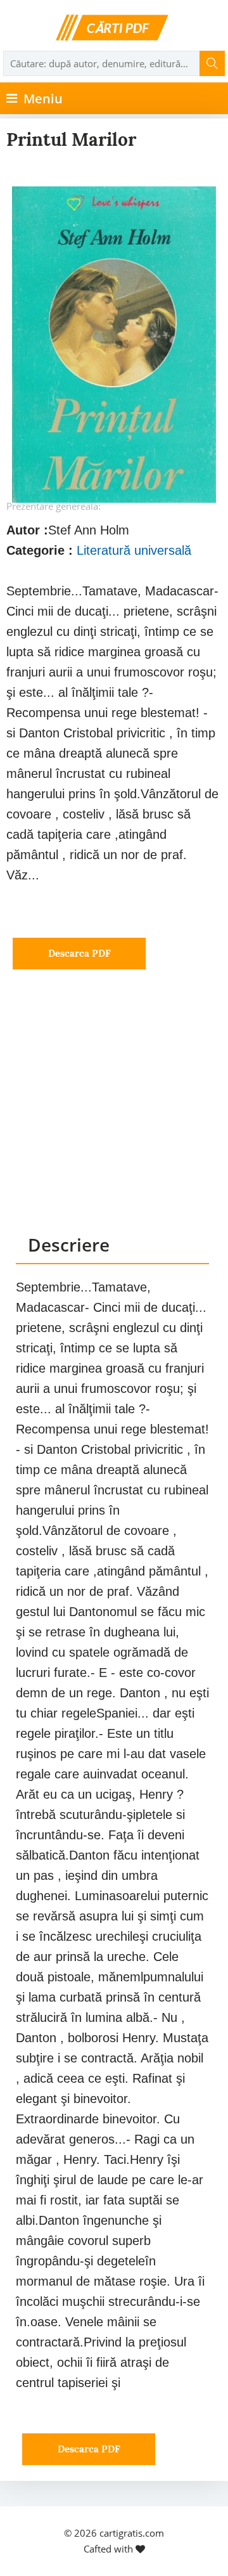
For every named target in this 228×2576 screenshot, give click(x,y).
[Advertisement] (114, 1114)
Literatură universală (134, 550)
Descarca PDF (79, 953)
